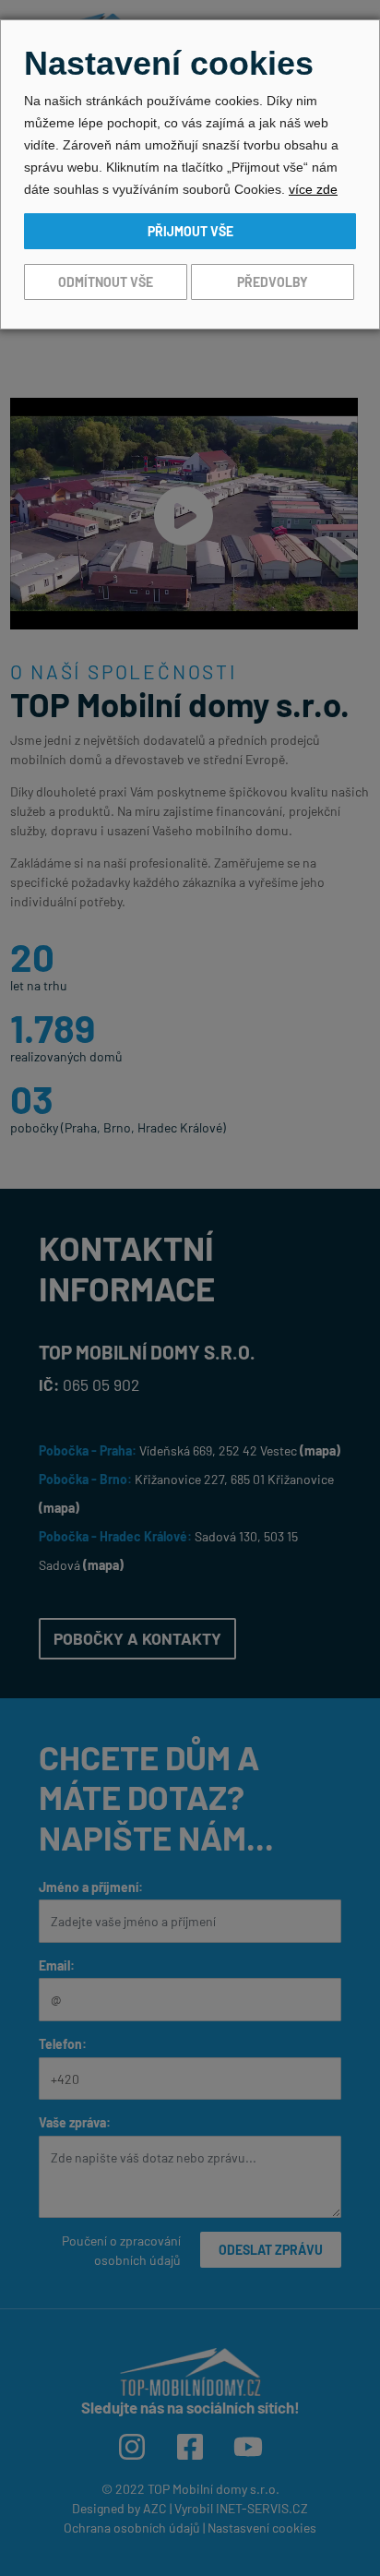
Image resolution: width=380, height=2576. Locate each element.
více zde (313, 189)
